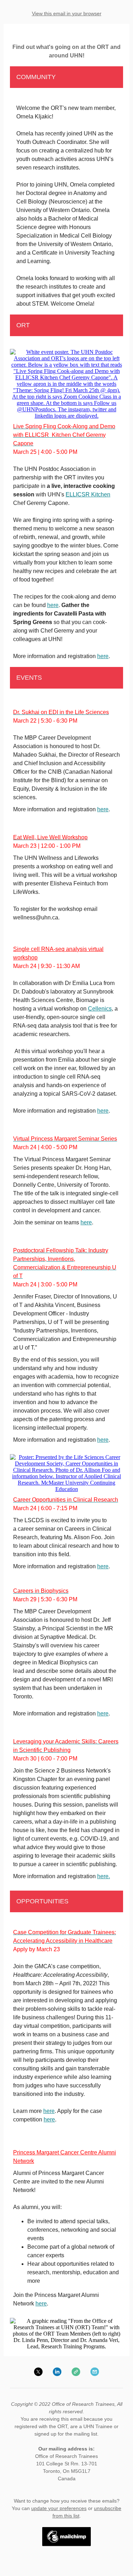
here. (104, 1876)
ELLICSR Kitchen (88, 494)
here (53, 605)
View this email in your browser (67, 13)
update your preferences (59, 2508)
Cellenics (100, 1009)
